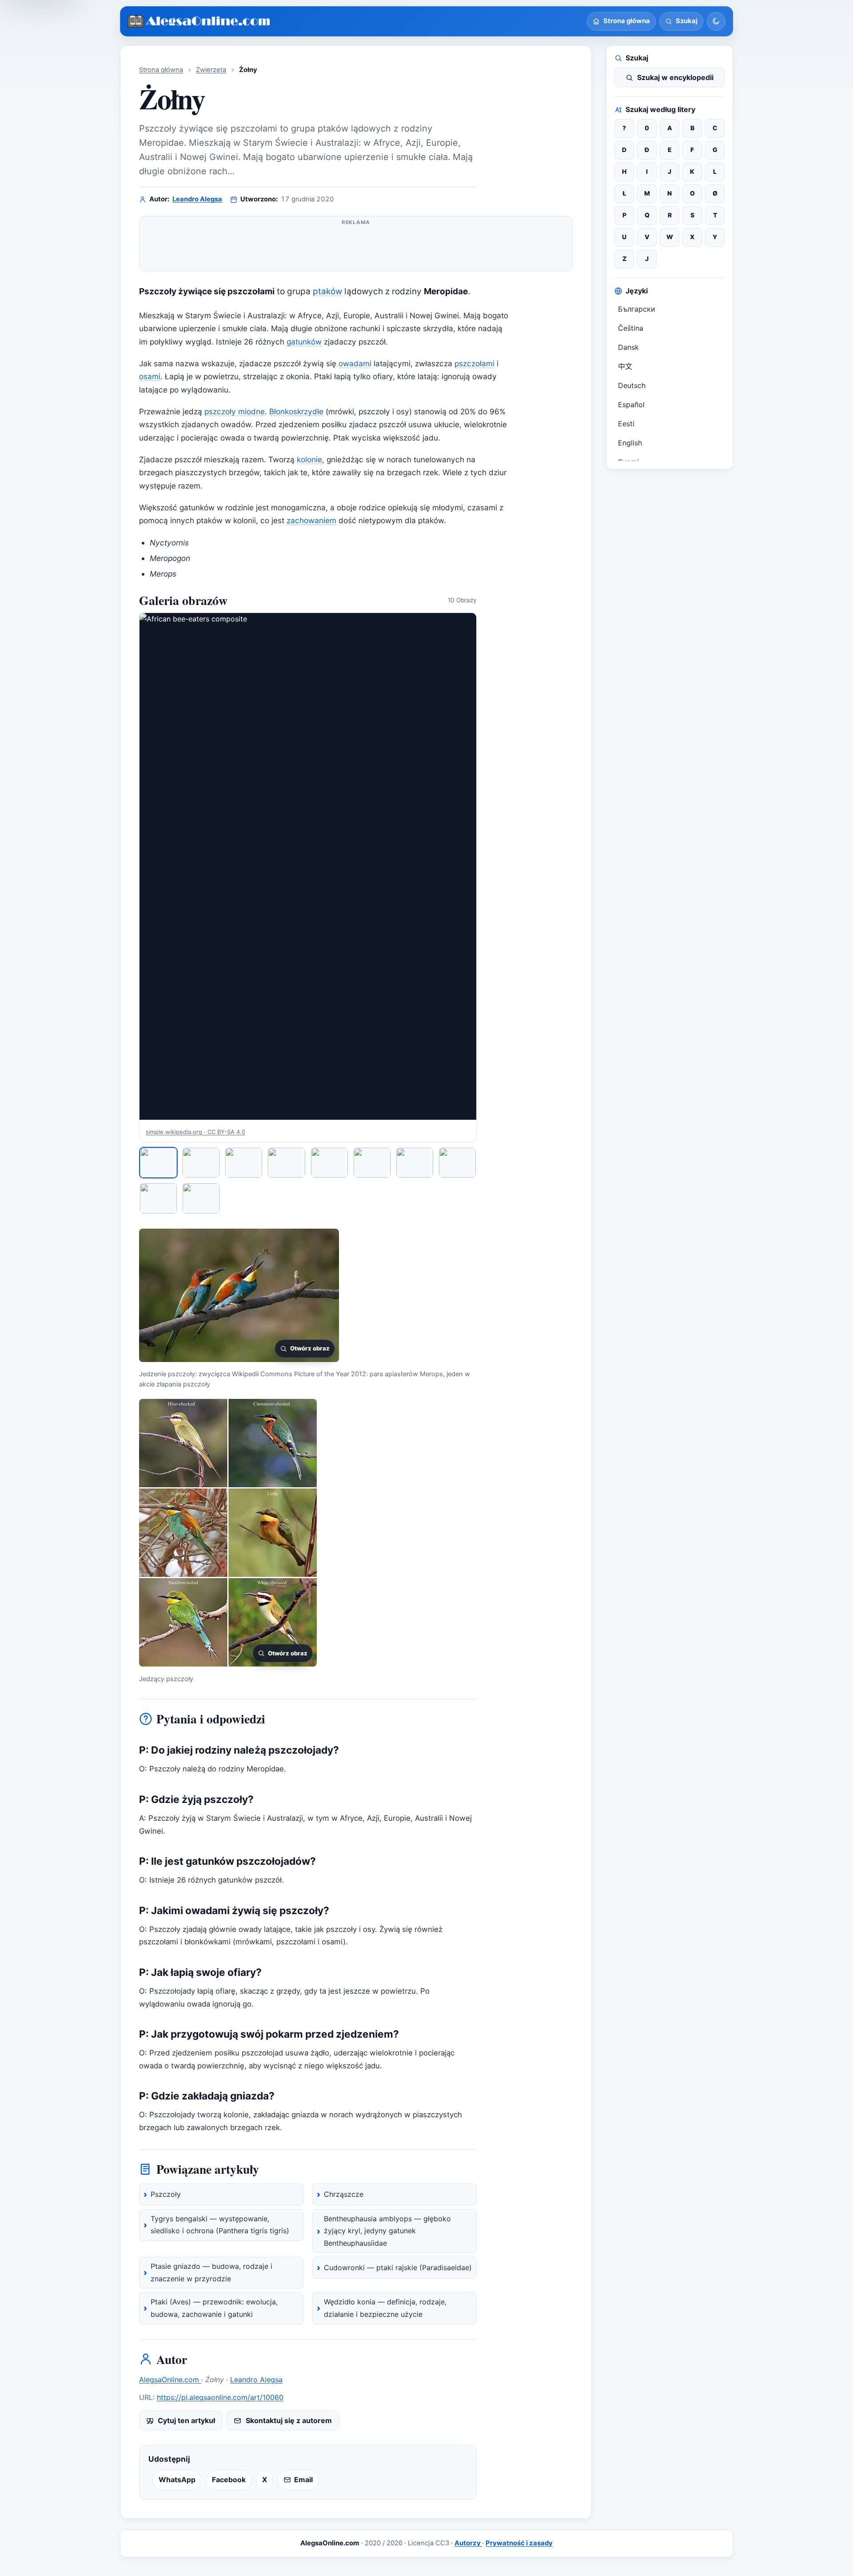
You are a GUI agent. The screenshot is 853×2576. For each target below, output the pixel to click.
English (630, 443)
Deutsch (632, 385)
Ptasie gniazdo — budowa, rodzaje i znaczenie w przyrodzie (211, 2272)
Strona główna (161, 70)
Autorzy (468, 2543)
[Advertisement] (356, 247)
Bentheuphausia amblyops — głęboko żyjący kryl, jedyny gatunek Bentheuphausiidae (387, 2231)
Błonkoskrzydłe (296, 411)
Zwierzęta (211, 70)
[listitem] (158, 1163)
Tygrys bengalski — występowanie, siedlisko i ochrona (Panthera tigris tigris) (220, 2225)
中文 (625, 366)
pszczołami (474, 363)
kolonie (309, 459)
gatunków (304, 342)
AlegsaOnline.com (170, 2380)
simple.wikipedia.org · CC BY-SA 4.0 (195, 1132)
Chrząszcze (344, 2194)
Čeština (631, 328)
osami (150, 376)
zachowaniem (311, 520)
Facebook (229, 2480)
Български (637, 309)
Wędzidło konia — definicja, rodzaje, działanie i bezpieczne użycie (385, 2308)
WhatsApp (177, 2480)
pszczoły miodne (235, 411)
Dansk (628, 347)
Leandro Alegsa (197, 199)
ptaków (327, 291)
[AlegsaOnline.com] (199, 22)
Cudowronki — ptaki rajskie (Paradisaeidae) (398, 2268)
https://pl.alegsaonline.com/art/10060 (220, 2397)
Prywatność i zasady (519, 2543)
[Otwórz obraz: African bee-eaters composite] (308, 866)
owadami (355, 363)
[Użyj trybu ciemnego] (716, 21)
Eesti (626, 424)
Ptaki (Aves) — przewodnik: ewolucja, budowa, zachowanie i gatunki (214, 2308)
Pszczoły (166, 2194)
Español (631, 405)
